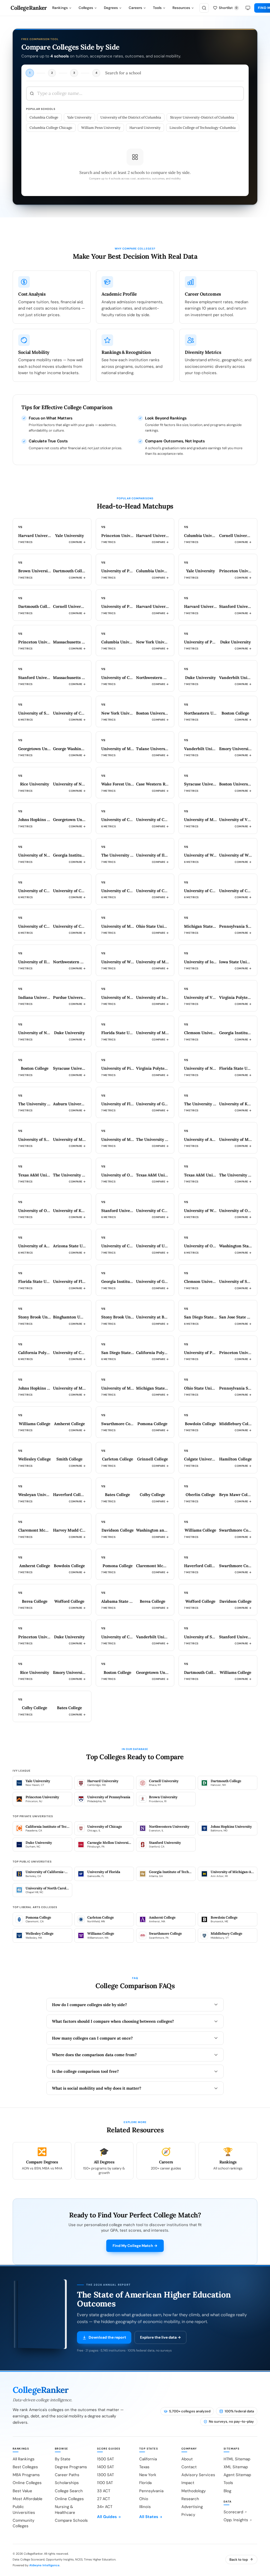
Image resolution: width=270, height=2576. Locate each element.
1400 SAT (105, 2467)
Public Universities (24, 2509)
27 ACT (103, 2499)
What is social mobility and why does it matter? (97, 2088)
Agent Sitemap (237, 2475)
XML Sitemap (236, 2467)
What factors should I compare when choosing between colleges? (113, 2021)
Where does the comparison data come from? (94, 2055)
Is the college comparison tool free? (85, 2071)
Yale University (79, 117)
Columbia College (44, 117)
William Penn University (101, 128)
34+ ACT (105, 2507)
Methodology (194, 2491)
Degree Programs (71, 2467)
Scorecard (233, 2512)
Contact (189, 2467)
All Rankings (24, 2459)
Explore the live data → (160, 2337)
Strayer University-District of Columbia (202, 117)
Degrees (111, 8)
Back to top (239, 2560)
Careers (135, 8)
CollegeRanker (29, 8)
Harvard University (145, 128)
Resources (181, 8)
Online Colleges (27, 2483)
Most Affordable (28, 2499)
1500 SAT (105, 2459)
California (148, 2459)
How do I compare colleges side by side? (90, 2005)
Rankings (60, 8)
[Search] (204, 8)
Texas (144, 2467)
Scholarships (67, 2483)
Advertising (192, 2507)
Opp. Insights (236, 2520)
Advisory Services (198, 2475)
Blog (227, 2491)
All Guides (107, 2517)
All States (149, 2517)
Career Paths (67, 2475)
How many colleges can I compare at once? (92, 2038)
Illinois (145, 2507)
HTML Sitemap (237, 2459)
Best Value (22, 2491)
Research (190, 2499)
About (187, 2459)
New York (148, 2475)
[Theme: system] (248, 8)
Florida (145, 2483)
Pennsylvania (151, 2491)
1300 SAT (105, 2475)
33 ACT (104, 2491)
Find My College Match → (135, 2246)
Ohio (144, 2499)
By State (63, 2459)
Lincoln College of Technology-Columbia (203, 128)
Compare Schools (71, 2520)
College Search (69, 2491)
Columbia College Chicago (51, 128)
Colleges (86, 8)
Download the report (107, 2337)
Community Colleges (23, 2523)
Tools (157, 8)
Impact (188, 2483)
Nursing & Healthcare (65, 2509)
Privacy (188, 2515)
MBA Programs (26, 2475)
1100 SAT (105, 2483)
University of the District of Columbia (131, 117)
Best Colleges (25, 2467)
